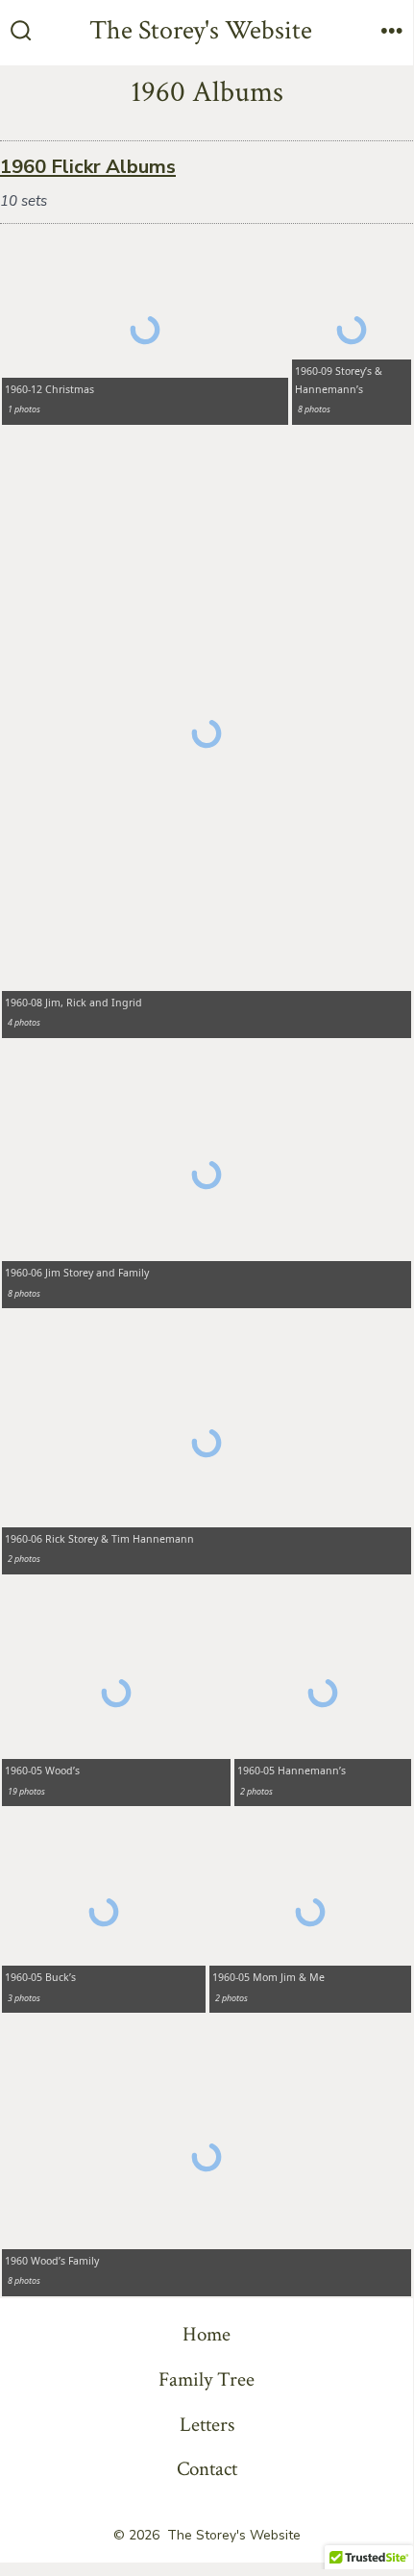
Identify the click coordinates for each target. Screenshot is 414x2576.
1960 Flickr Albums (88, 167)
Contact (207, 2469)
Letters (207, 2425)
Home (207, 2334)
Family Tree (207, 2379)
